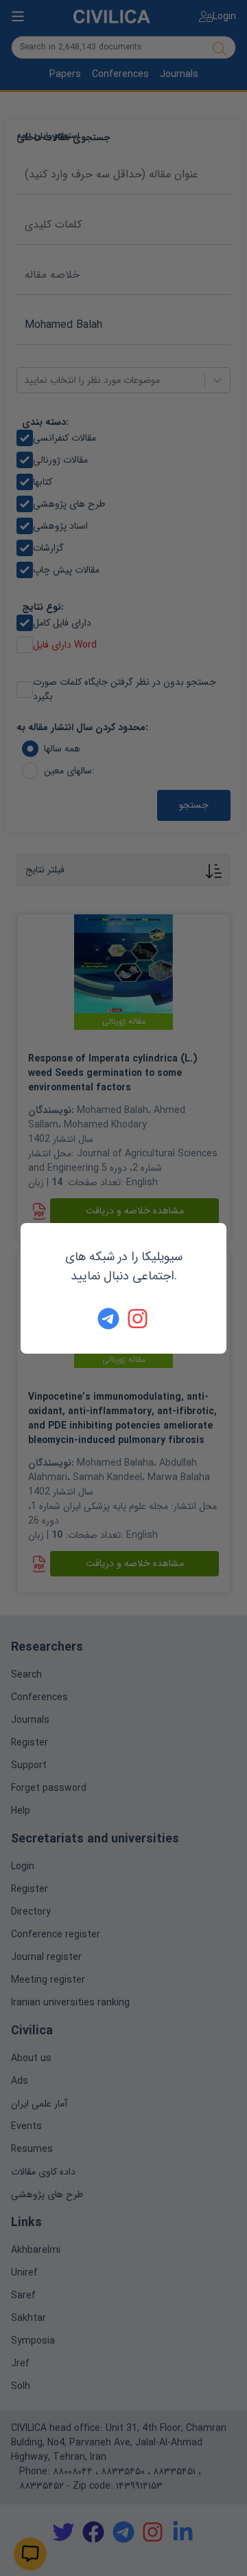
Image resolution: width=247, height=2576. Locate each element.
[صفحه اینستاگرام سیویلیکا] (139, 1319)
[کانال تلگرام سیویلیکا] (108, 1319)
